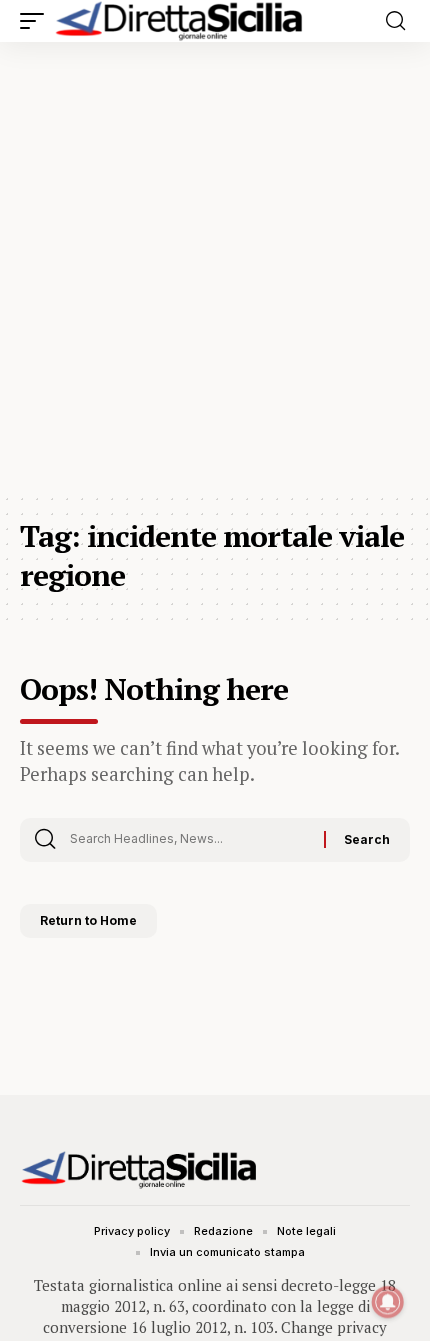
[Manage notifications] (388, 1302)
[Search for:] (189, 840)
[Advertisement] (215, 267)
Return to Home (88, 920)
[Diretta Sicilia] (180, 21)
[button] (37, 21)
